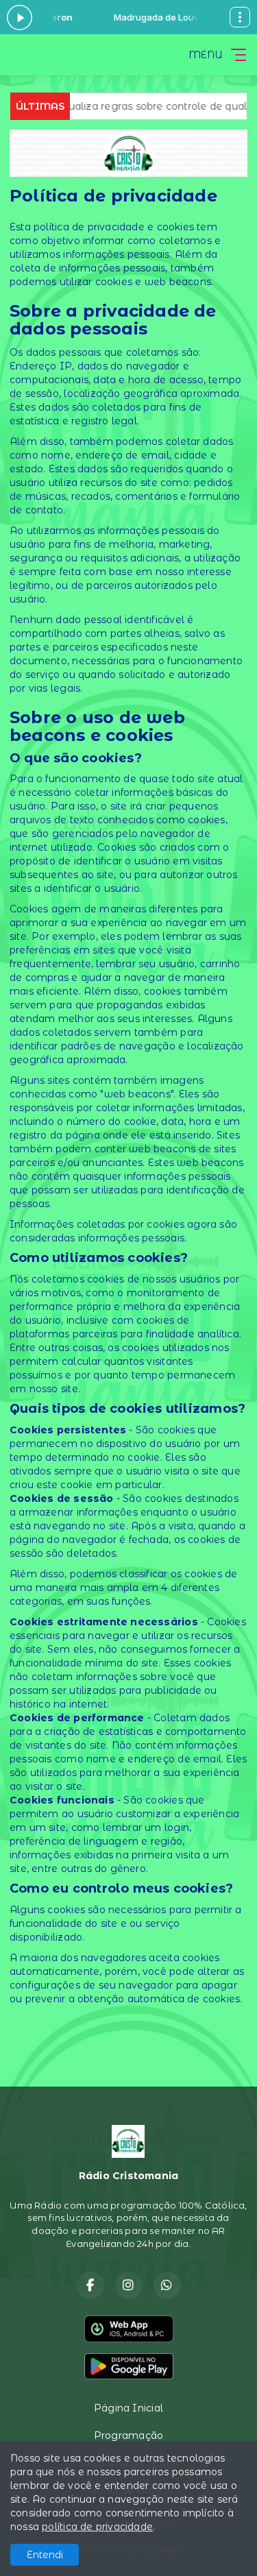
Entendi (45, 2555)
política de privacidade (97, 2527)
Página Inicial (128, 2408)
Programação (128, 2435)
